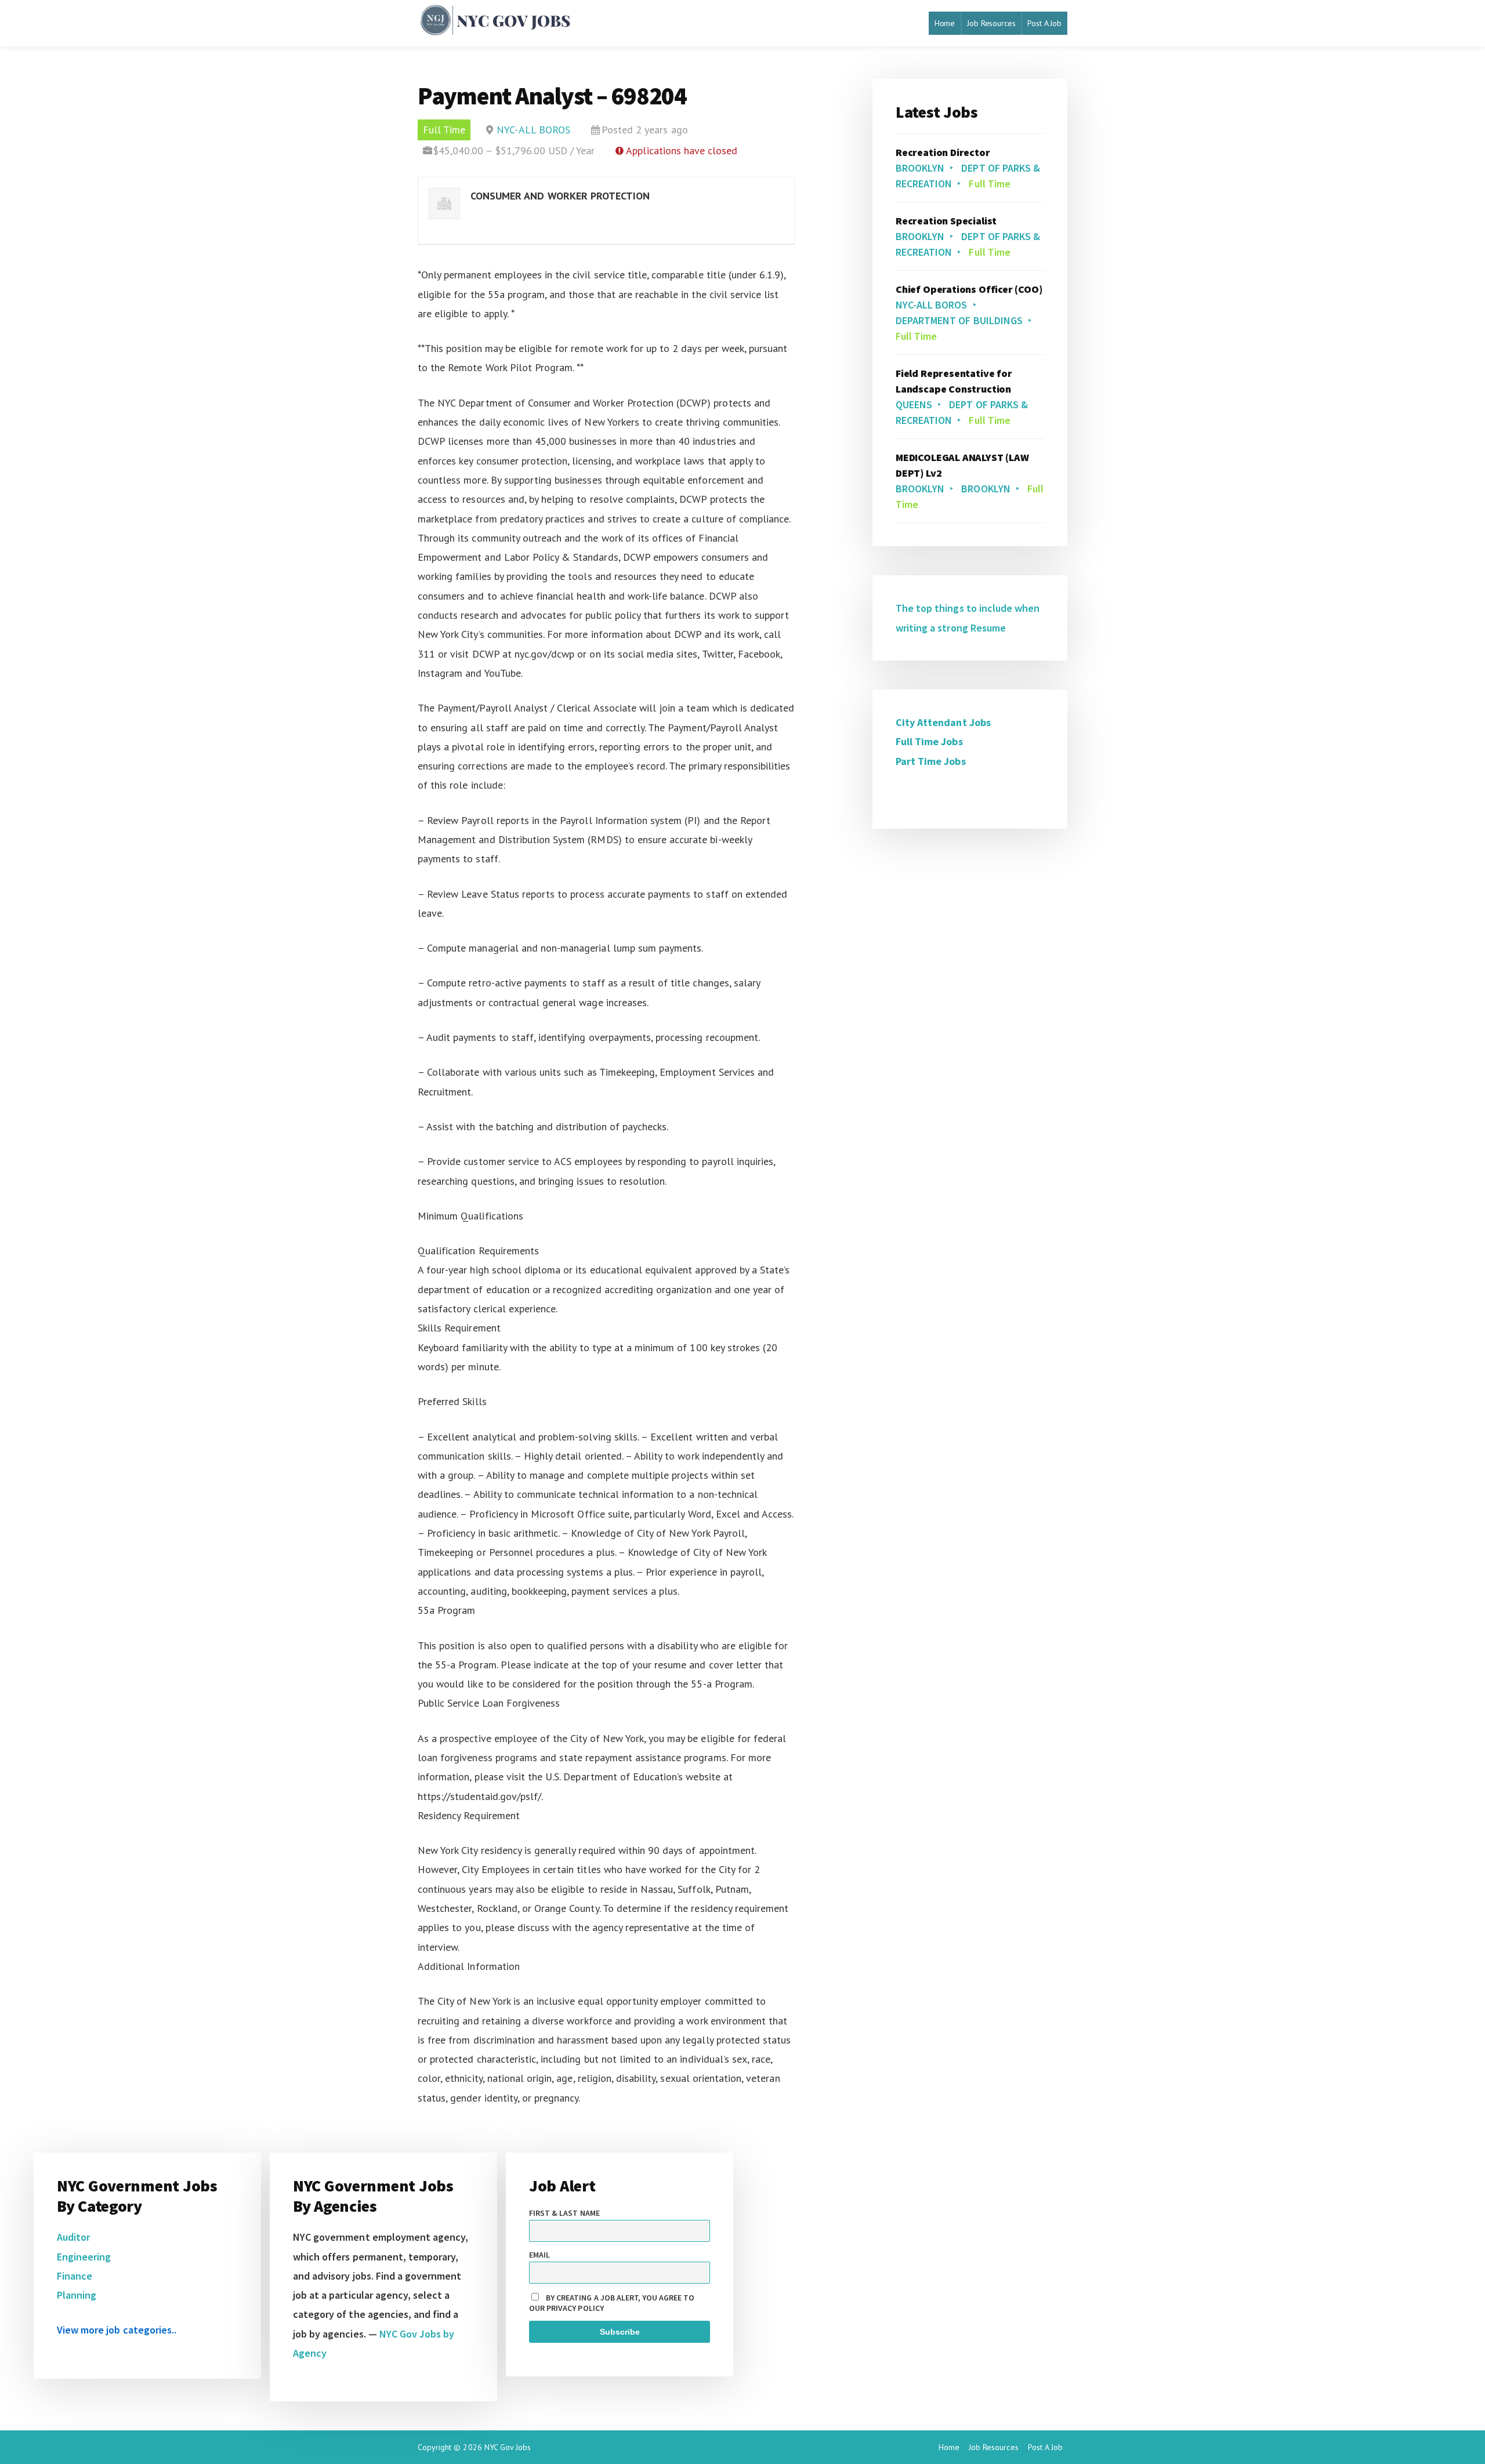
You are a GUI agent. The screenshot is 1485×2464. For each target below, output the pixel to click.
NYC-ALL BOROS (533, 130)
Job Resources (991, 23)
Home (945, 23)
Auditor (73, 2237)
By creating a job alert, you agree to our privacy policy (612, 2303)
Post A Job (1044, 23)
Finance (75, 2276)
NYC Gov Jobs (508, 2447)
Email (539, 2255)
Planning (77, 2295)
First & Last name (564, 2213)
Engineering (84, 2257)
